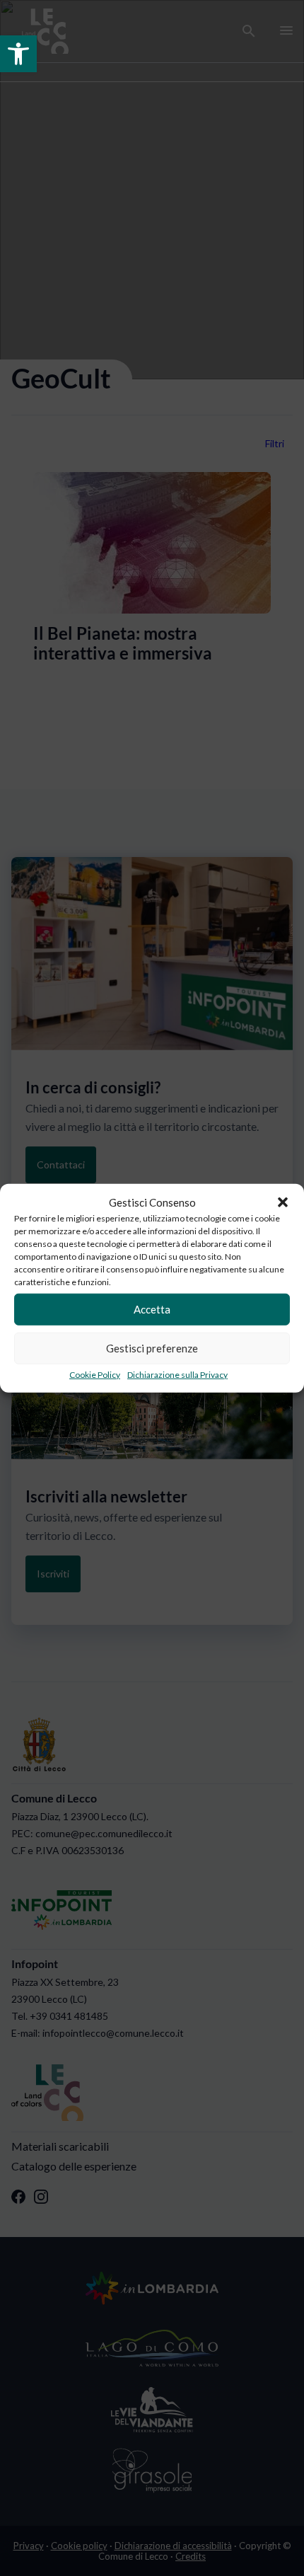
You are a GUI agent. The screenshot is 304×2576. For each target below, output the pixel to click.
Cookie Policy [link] (95, 1374)
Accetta (152, 1309)
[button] (283, 1202)
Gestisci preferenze (152, 1348)
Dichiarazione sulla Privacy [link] (177, 1374)
